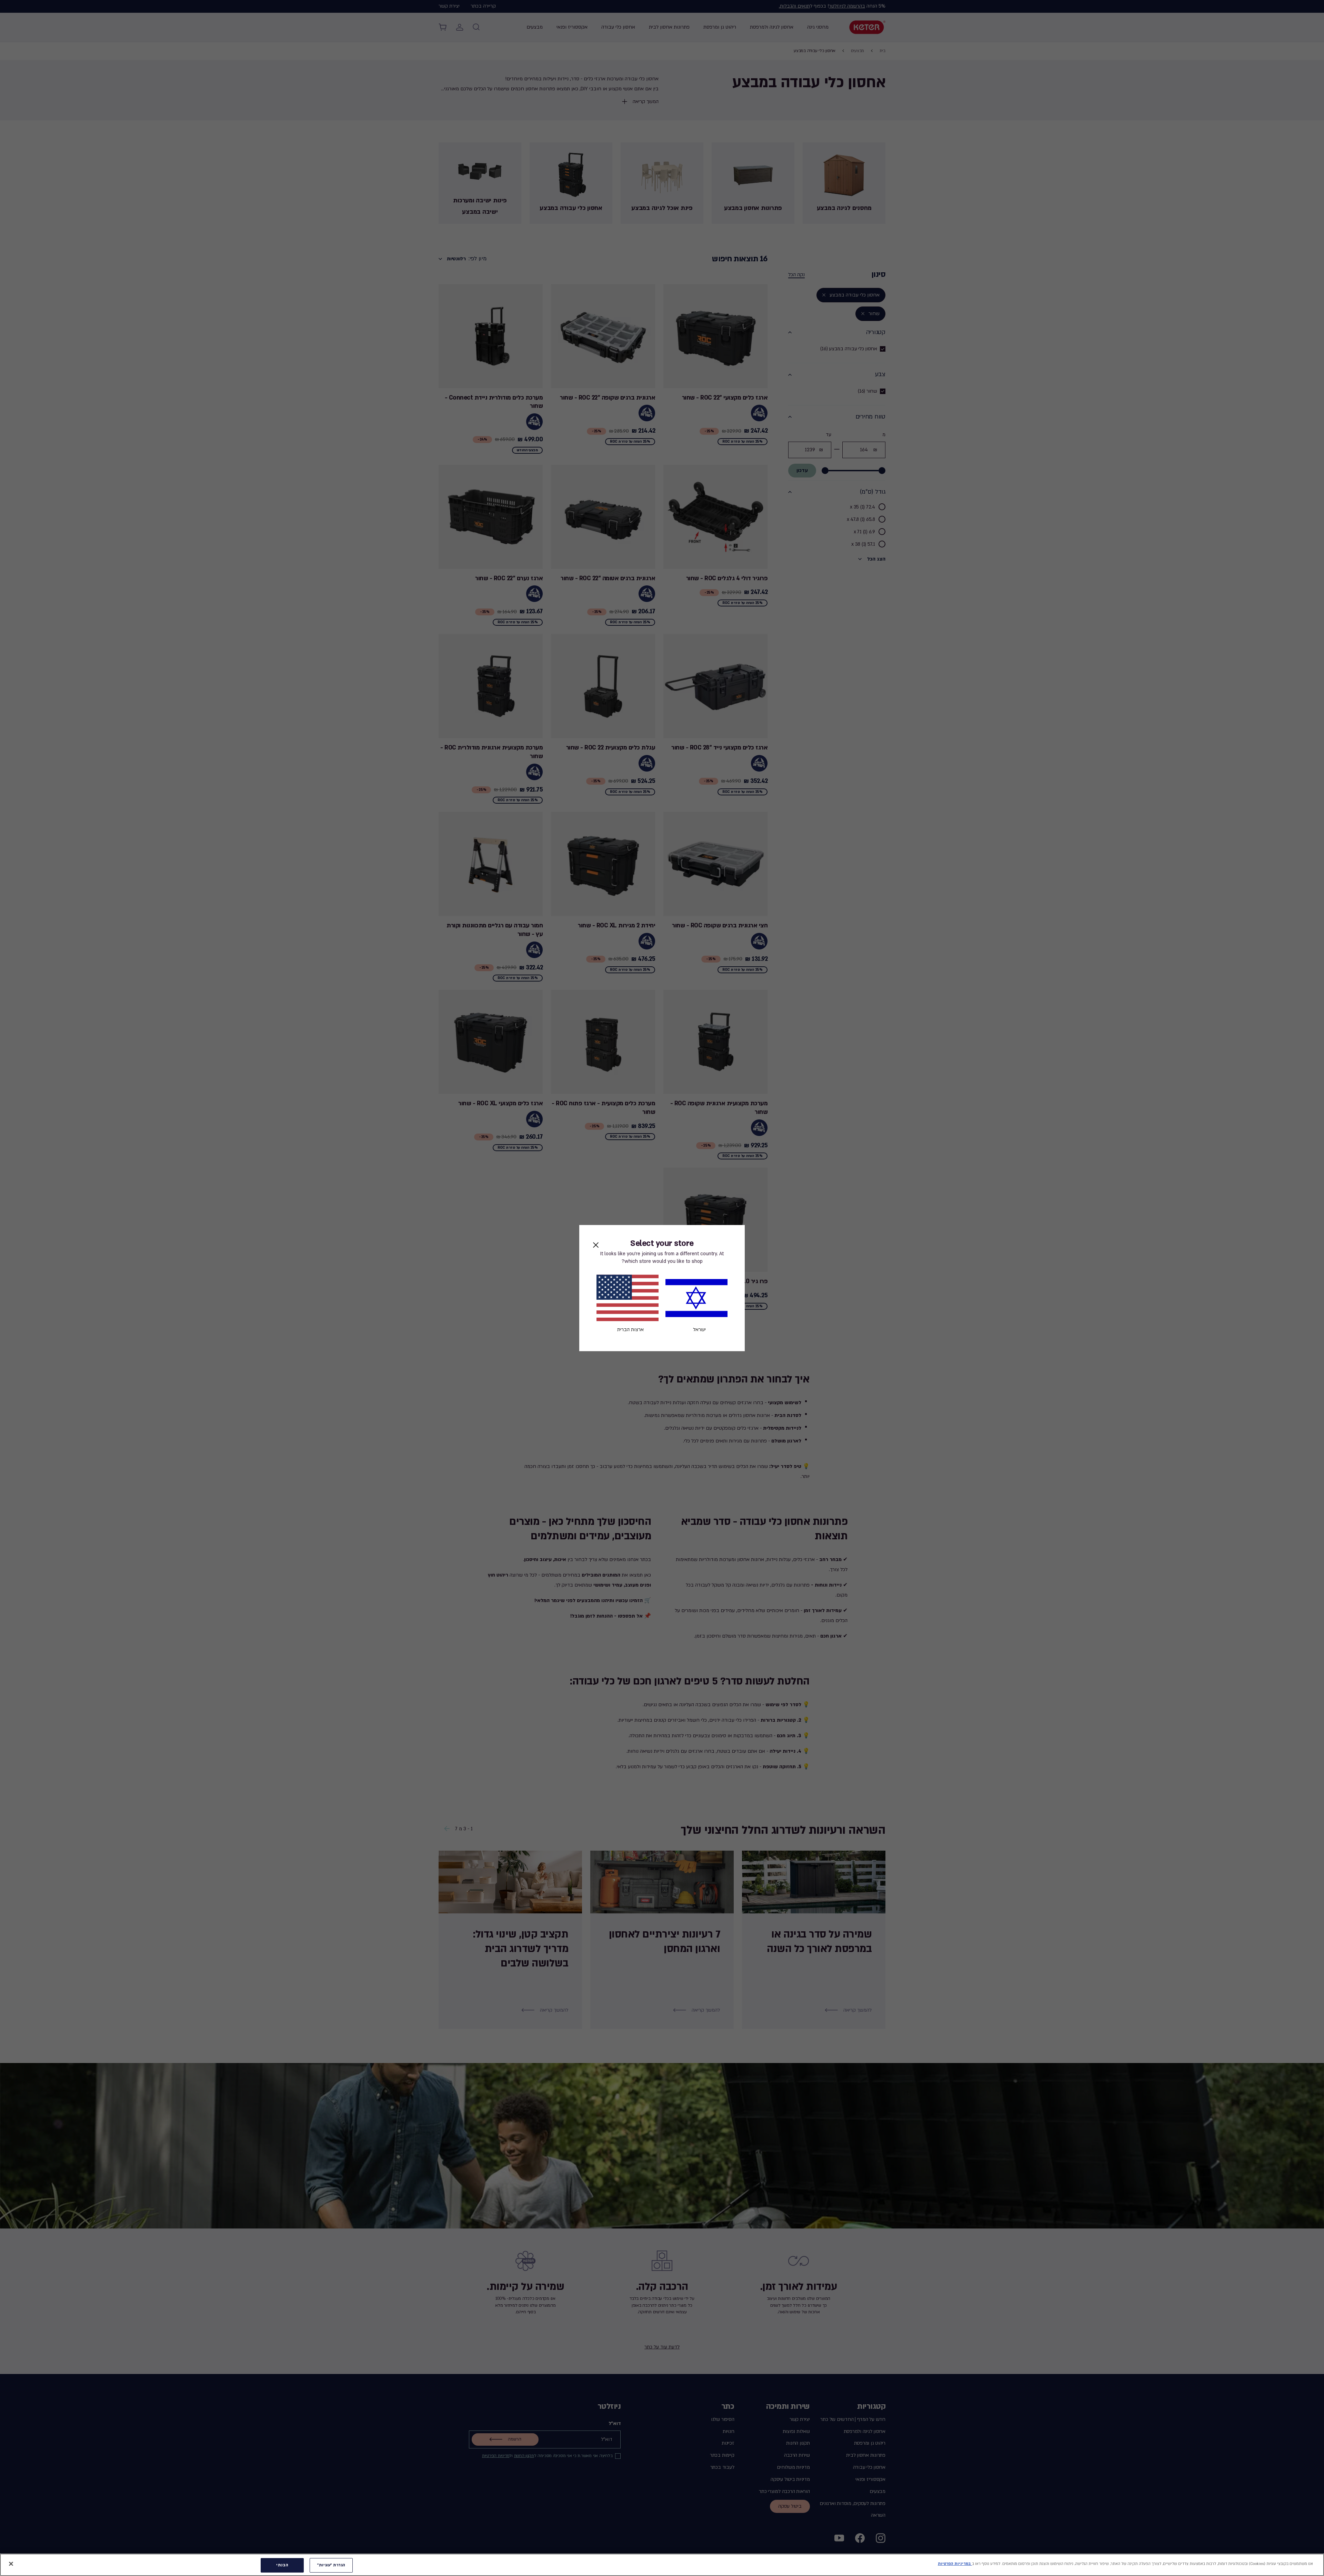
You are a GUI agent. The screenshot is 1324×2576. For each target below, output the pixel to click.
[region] (662, 2565)
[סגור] (11, 2564)
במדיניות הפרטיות (955, 2564)
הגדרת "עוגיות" (331, 2565)
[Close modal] (596, 1245)
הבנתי (282, 2565)
